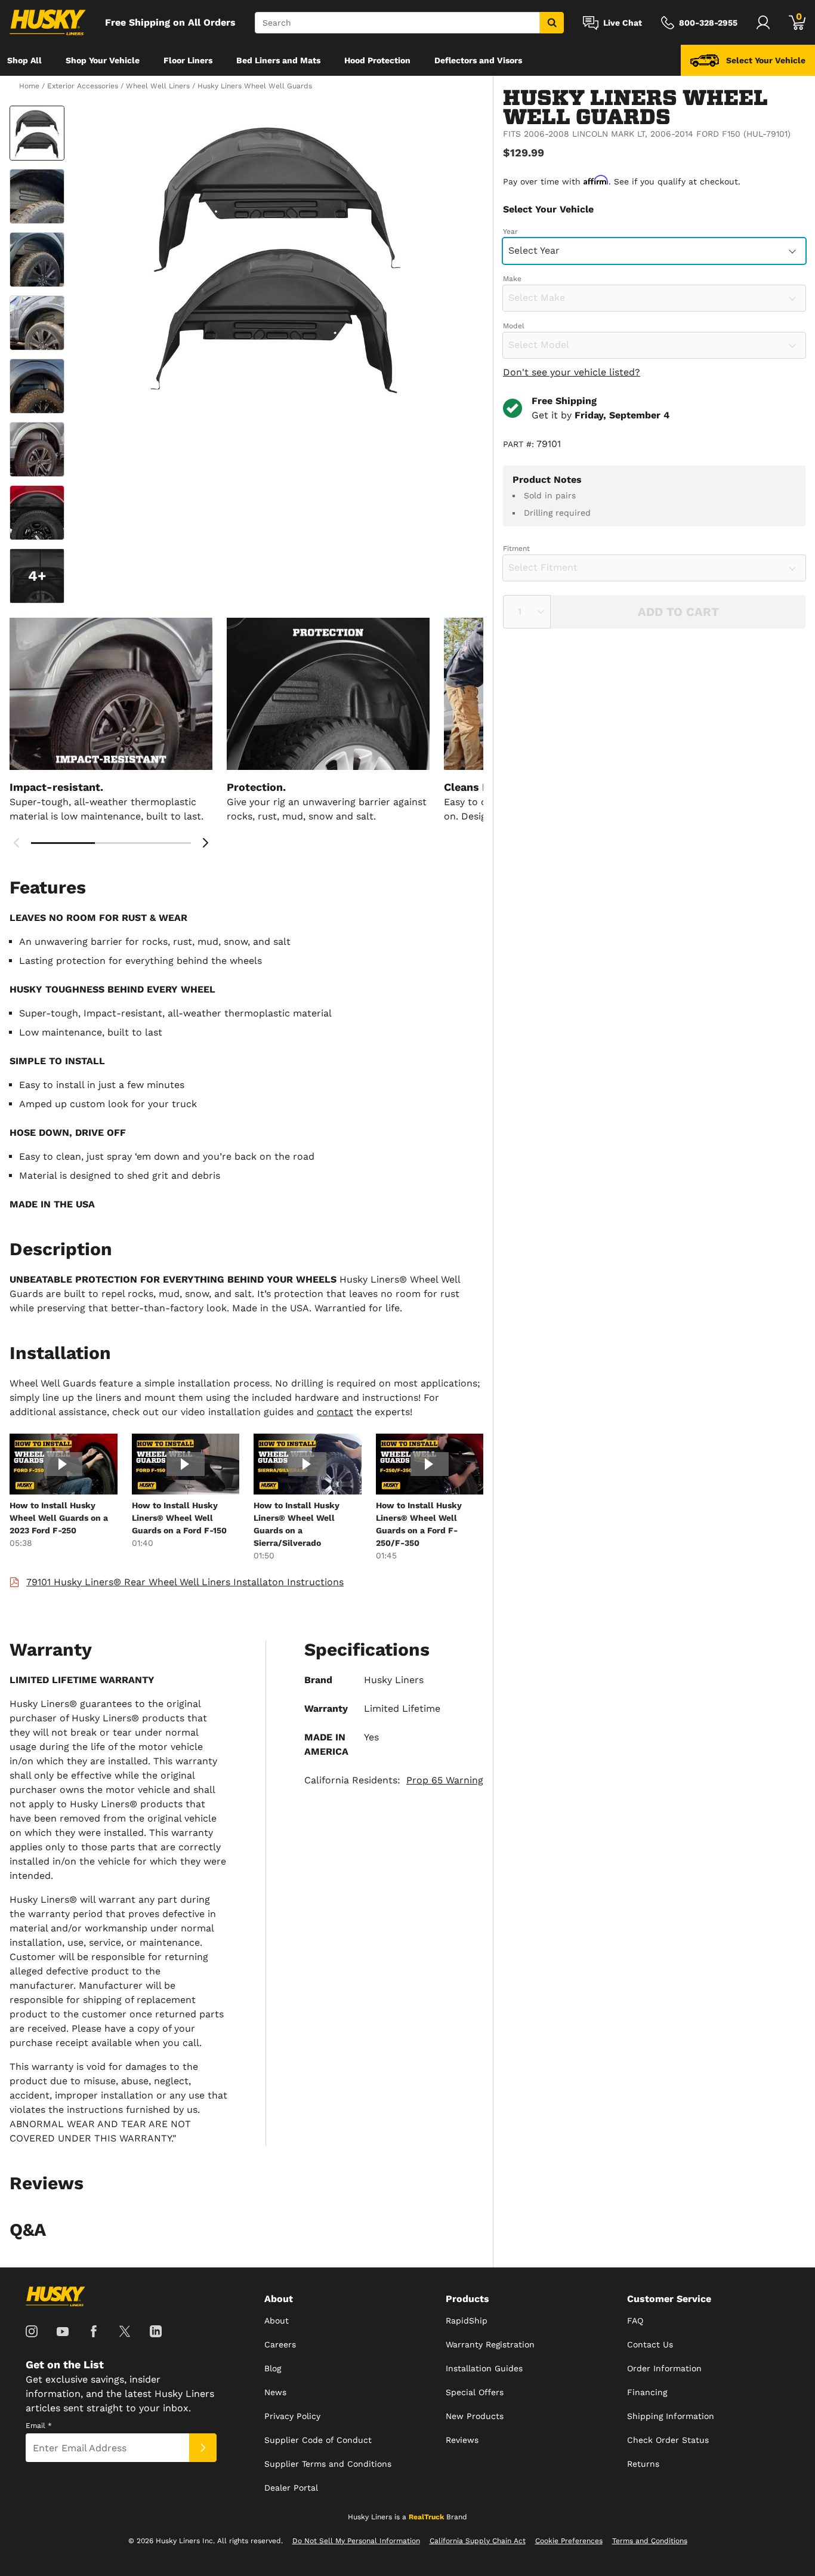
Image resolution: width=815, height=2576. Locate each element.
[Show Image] (37, 133)
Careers (280, 2344)
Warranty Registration (490, 2344)
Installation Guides (484, 2368)
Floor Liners (188, 60)
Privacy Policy (292, 2416)
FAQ (635, 2321)
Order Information (664, 2368)
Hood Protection (377, 60)
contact (335, 1412)
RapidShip (467, 2321)
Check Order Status (668, 2440)
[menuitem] (24, 60)
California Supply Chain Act (478, 2541)
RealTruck (426, 2517)
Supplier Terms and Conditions (328, 2464)
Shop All (24, 60)
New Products (475, 2416)
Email (39, 2426)
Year (510, 232)
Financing (647, 2392)
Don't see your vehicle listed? (572, 372)
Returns (643, 2464)
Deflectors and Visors (478, 60)
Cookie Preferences (569, 2541)
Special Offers (475, 2392)
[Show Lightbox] (276, 254)
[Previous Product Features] (17, 843)
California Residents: (394, 1780)
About (277, 2321)
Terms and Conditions (650, 2541)
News (275, 2392)
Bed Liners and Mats (278, 60)
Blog (273, 2368)
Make (512, 279)
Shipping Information (671, 2416)
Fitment (516, 549)
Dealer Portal (291, 2488)
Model (514, 326)
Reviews (462, 2440)
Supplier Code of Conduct (318, 2440)
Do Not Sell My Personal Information (356, 2541)
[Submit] (203, 2448)
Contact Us (650, 2344)
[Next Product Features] (205, 843)
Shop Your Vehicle (103, 60)
